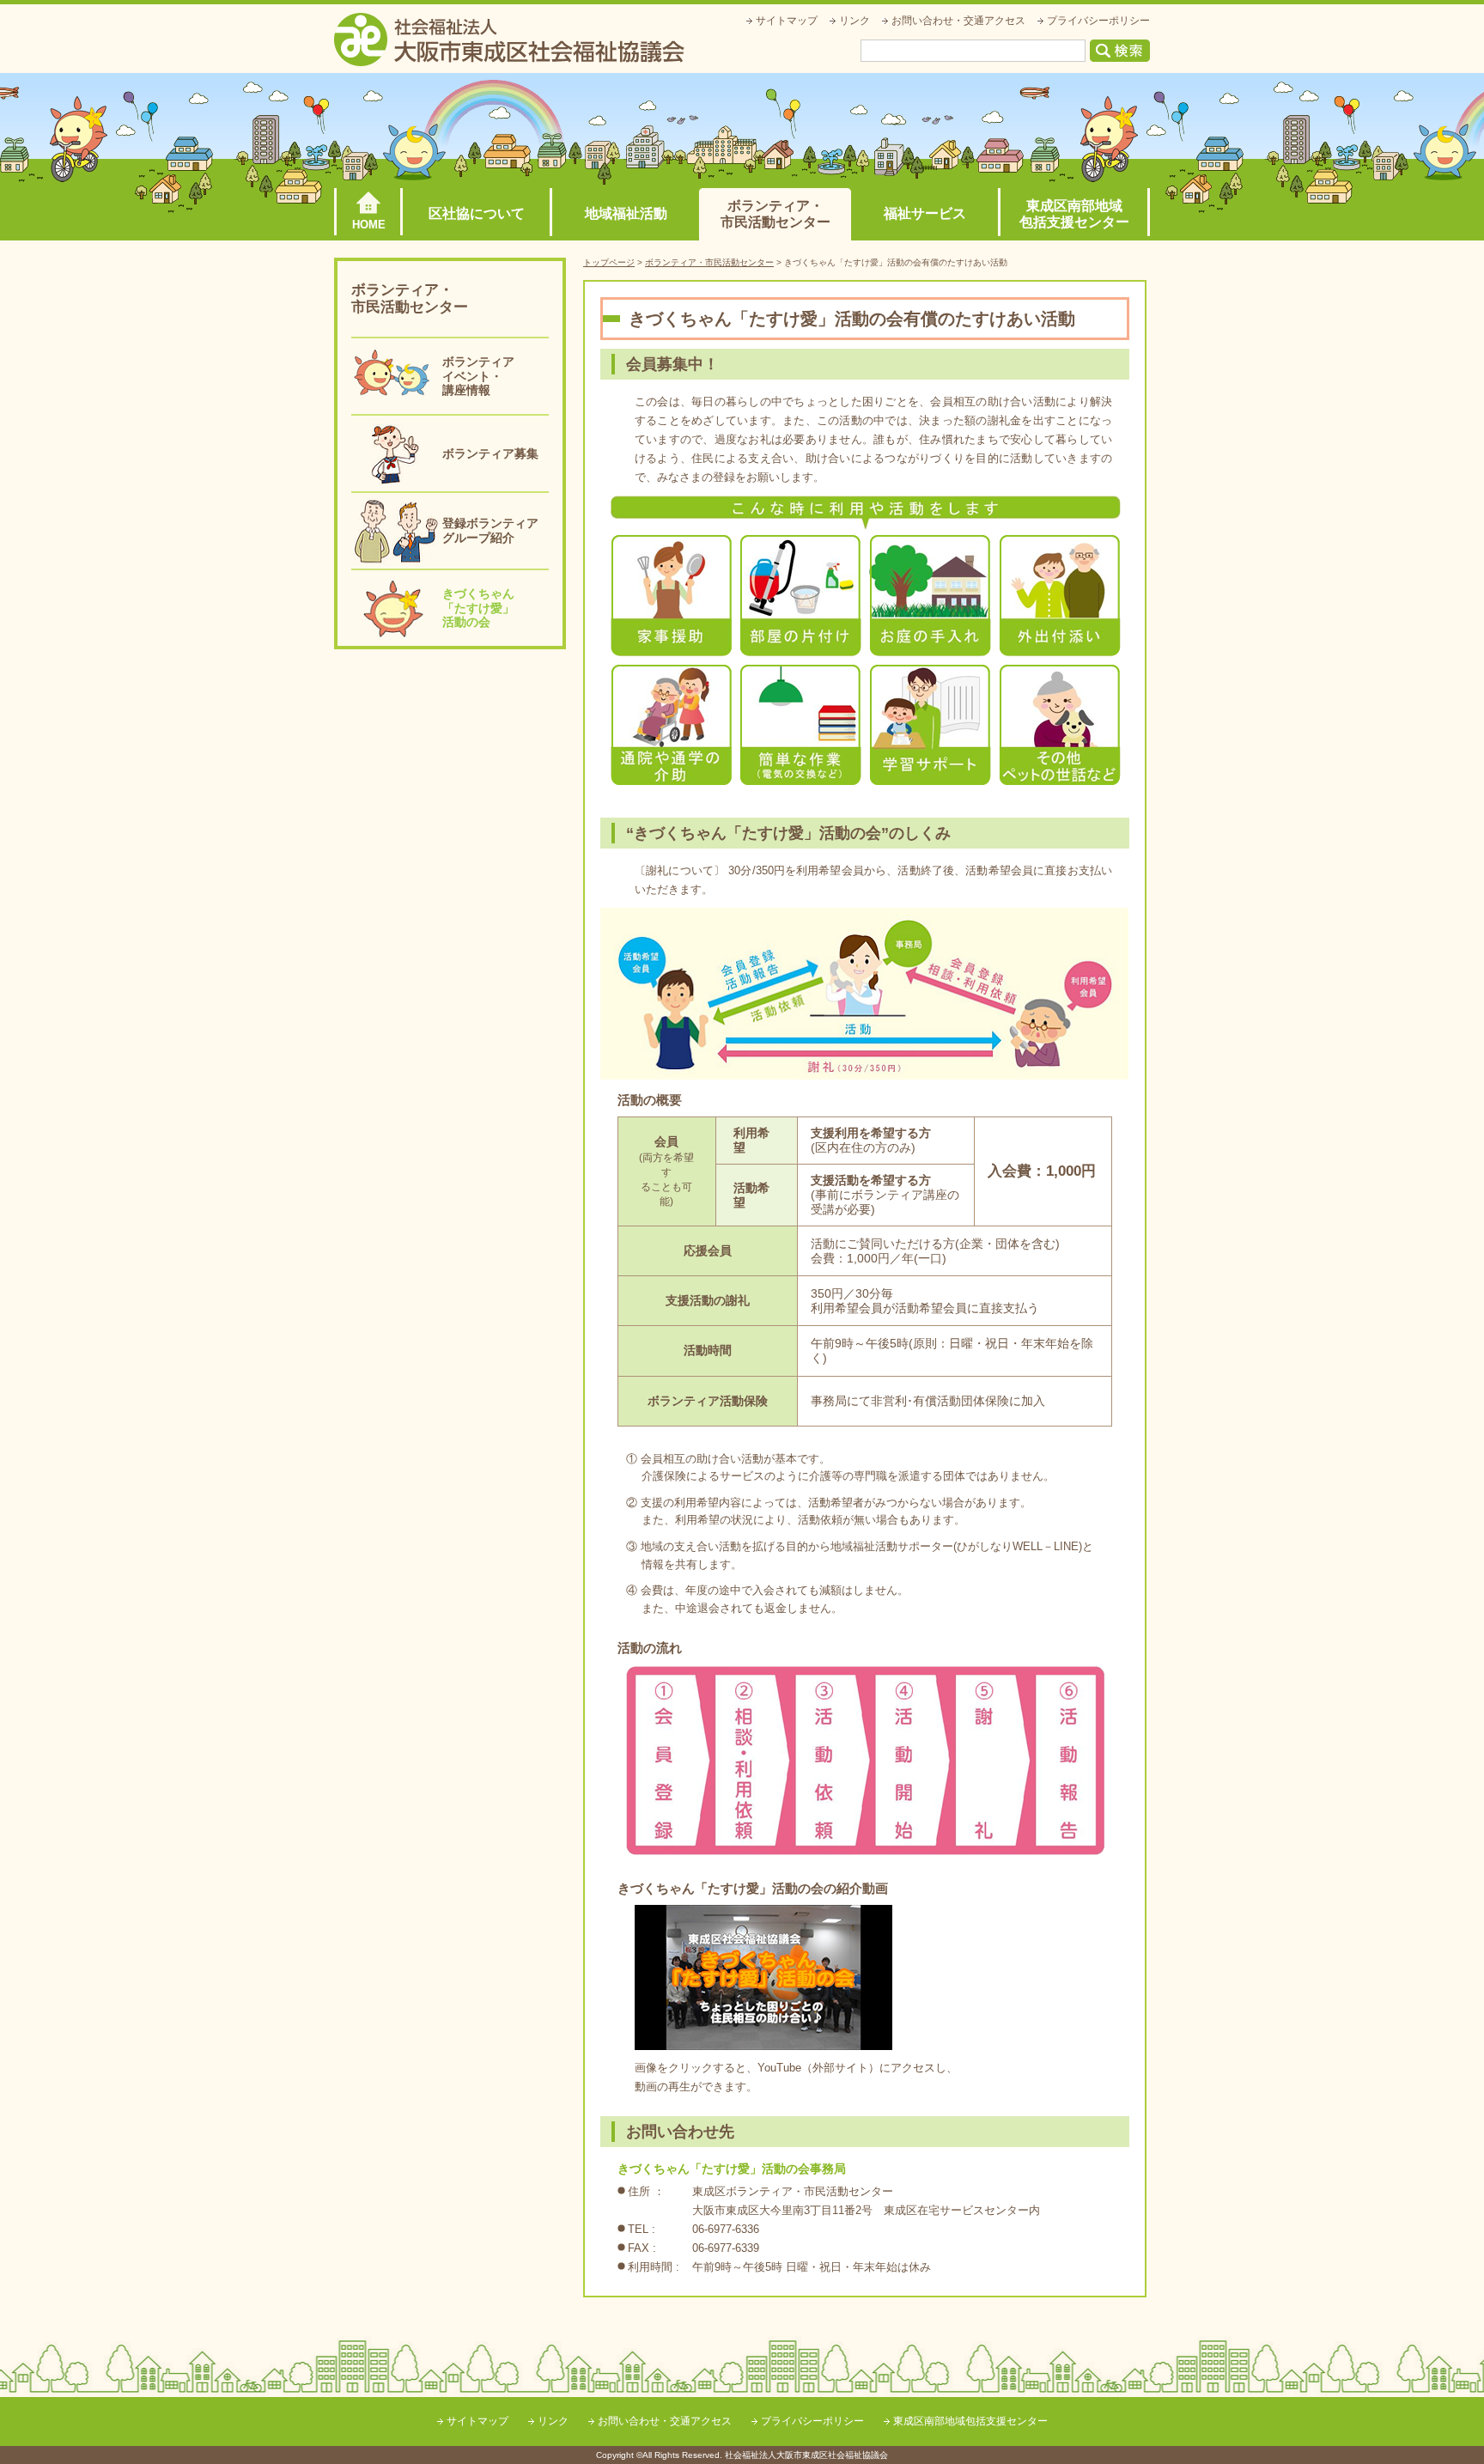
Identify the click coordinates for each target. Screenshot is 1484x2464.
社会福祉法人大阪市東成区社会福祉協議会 (509, 40)
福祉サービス (925, 213)
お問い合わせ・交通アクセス (958, 21)
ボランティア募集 (490, 453)
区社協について (477, 213)
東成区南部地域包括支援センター (1074, 214)
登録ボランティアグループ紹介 (490, 530)
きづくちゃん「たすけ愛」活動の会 (478, 608)
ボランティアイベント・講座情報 (478, 376)
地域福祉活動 (626, 213)
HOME (369, 225)
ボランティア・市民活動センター (775, 214)
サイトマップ (787, 21)
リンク (855, 21)
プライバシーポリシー (1098, 21)
